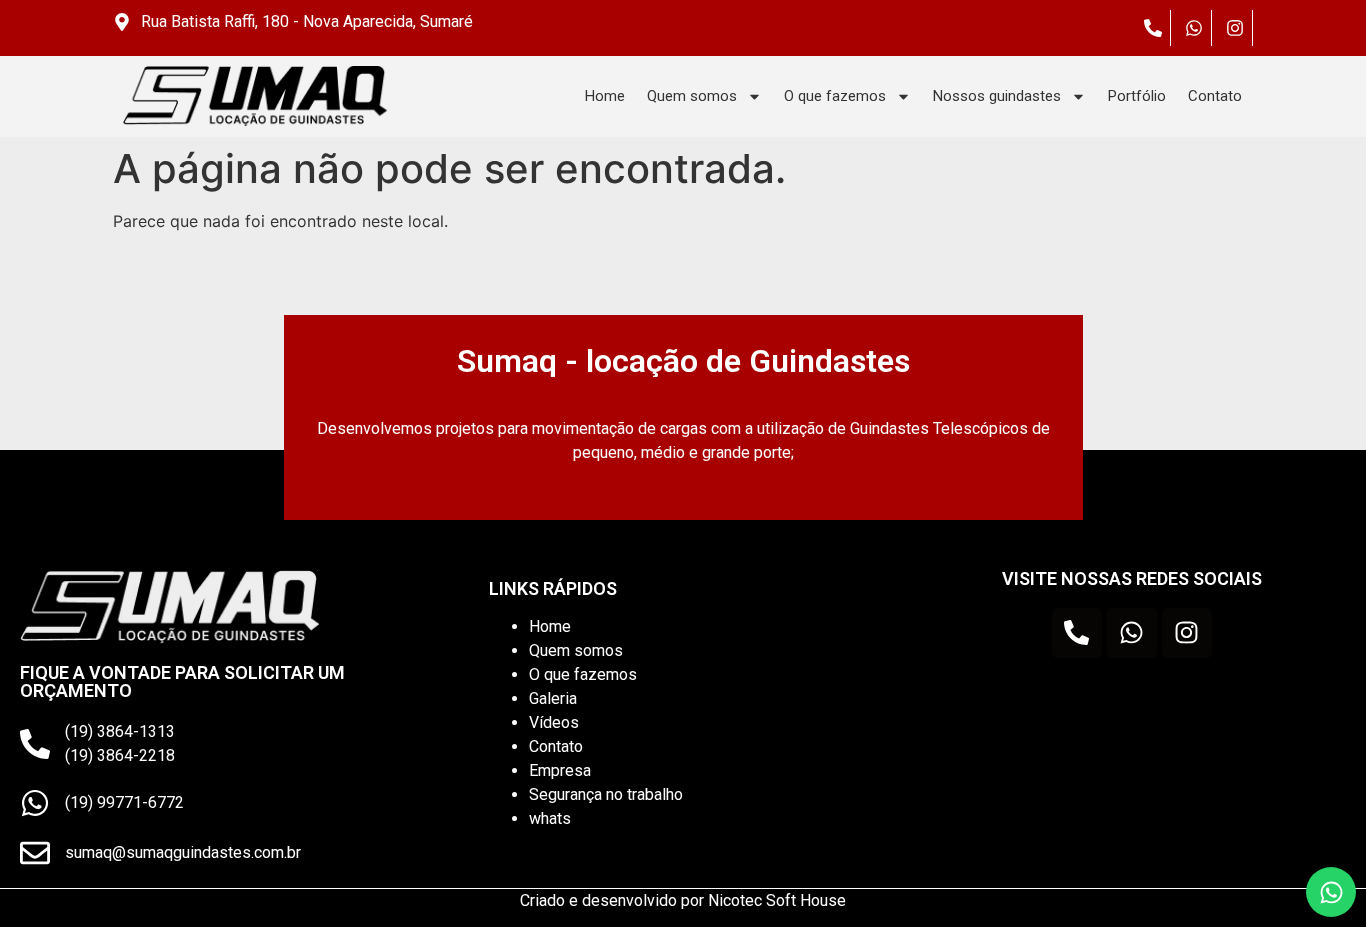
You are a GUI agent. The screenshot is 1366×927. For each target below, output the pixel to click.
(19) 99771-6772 (124, 802)
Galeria (553, 698)
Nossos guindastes (997, 96)
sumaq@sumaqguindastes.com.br (183, 852)
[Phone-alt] (1153, 28)
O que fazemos (835, 96)
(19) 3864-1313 (120, 731)
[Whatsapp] (1194, 28)
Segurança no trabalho (606, 794)
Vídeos (554, 722)
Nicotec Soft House (777, 900)
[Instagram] (1235, 28)
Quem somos (692, 96)
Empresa (560, 770)
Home (605, 96)
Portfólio (1137, 96)
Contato (1215, 96)
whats (550, 818)
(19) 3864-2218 (120, 755)
